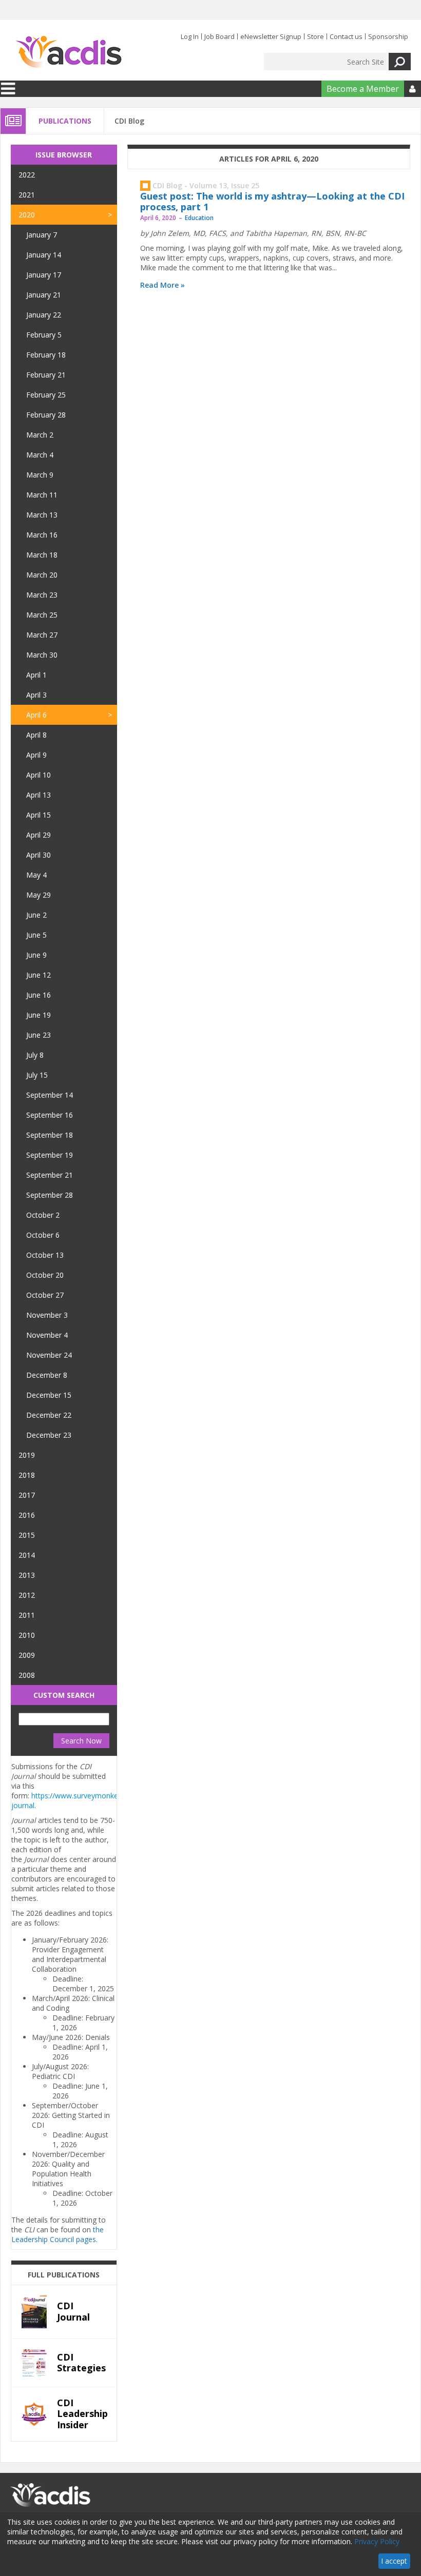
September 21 (50, 1175)
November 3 (47, 1315)
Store (315, 36)
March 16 (42, 535)
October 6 (43, 1235)
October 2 (43, 1215)
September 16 (50, 1115)
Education (199, 218)
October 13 (45, 1255)
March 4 (40, 455)
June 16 (39, 995)
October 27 (45, 1295)
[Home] (69, 52)
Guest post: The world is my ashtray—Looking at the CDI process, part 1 (272, 202)
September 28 (50, 1195)
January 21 (44, 295)
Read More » (162, 285)
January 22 (44, 315)
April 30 (39, 855)
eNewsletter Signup (271, 36)
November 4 (47, 1335)
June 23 (39, 1035)
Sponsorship (388, 36)
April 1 (36, 675)
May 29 (39, 895)
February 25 (46, 395)
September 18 (50, 1135)
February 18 (46, 355)
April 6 (36, 715)
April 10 (39, 775)
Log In (190, 36)
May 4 (36, 875)
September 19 (50, 1155)
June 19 (39, 1015)
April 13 (39, 795)
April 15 (39, 815)
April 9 (36, 755)
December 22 (49, 1415)
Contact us (346, 36)
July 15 (37, 1075)
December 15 (49, 1395)
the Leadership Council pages (58, 2234)
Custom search (64, 1695)
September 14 (50, 1095)
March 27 (42, 635)
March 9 (40, 475)
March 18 (42, 555)
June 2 (36, 915)
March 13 (42, 515)
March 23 (42, 595)
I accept (394, 2561)
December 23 (49, 1435)
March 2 (40, 435)
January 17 (44, 275)
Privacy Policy (377, 2541)
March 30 (42, 655)
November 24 (49, 1355)
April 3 (36, 695)
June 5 (36, 935)
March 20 (42, 575)
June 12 (39, 975)
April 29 (39, 835)
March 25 (42, 615)
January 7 (42, 235)
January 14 (44, 255)
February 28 (46, 415)
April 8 (36, 735)
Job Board (219, 36)
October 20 (45, 1275)
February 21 (46, 375)
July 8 (35, 1055)
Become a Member (363, 89)
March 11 (42, 495)
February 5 (44, 335)
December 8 (47, 1375)
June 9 (36, 955)
